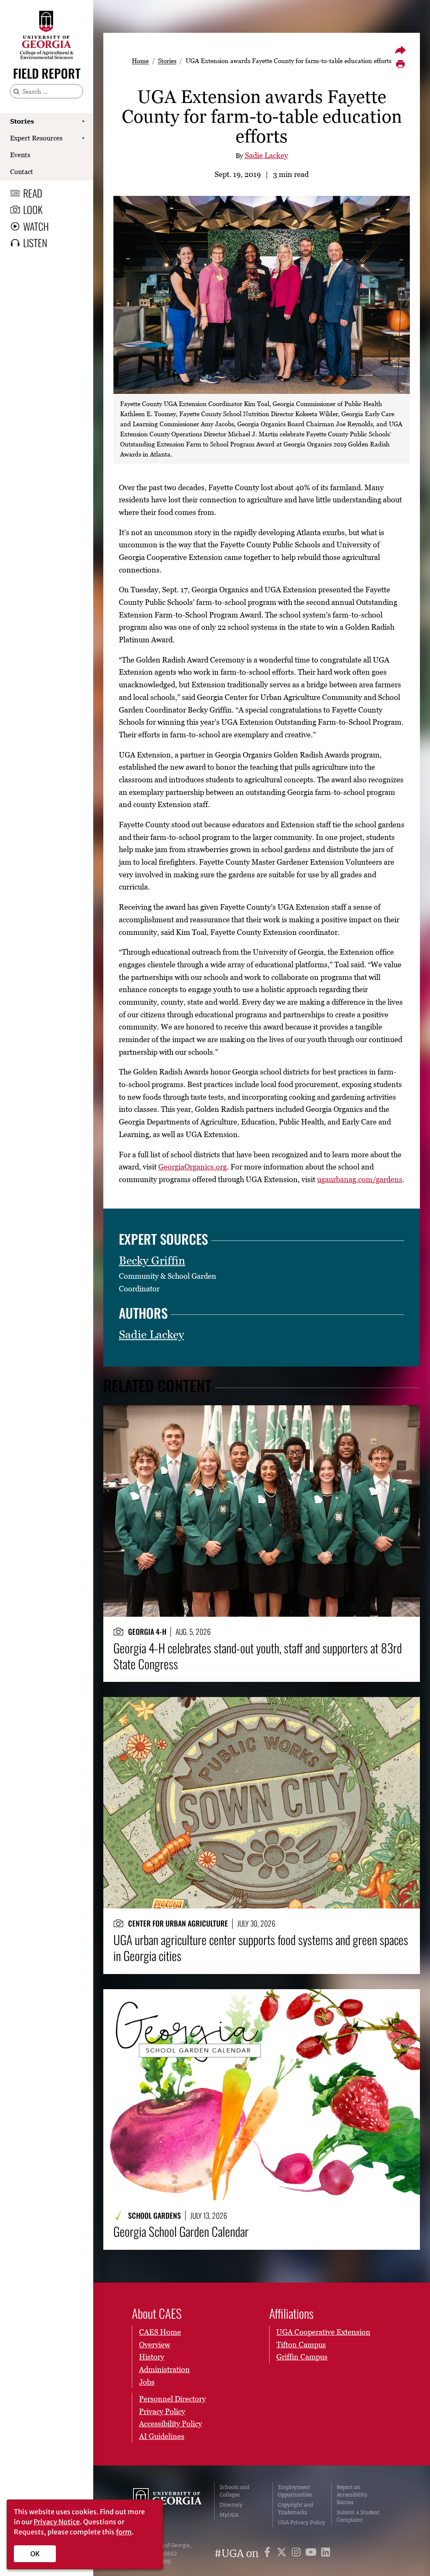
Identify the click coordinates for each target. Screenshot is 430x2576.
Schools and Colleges (234, 2491)
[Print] (400, 64)
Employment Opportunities (295, 2491)
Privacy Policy (162, 2411)
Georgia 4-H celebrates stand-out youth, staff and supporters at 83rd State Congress (258, 1656)
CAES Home (160, 2332)
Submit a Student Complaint (358, 2516)
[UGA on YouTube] (312, 2554)
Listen (35, 243)
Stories (22, 121)
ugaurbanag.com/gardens (360, 1179)
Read (33, 193)
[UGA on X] (283, 2554)
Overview (155, 2345)
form (124, 2532)
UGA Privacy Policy (302, 2522)
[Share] (400, 50)
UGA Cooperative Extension (323, 2332)
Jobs (147, 2382)
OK (35, 2554)
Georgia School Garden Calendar (181, 2231)
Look (33, 209)
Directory (231, 2505)
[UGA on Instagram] (298, 2554)
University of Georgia (167, 2505)
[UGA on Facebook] (269, 2554)
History (152, 2357)
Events (20, 155)
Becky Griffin (152, 1260)
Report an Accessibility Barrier (352, 2495)
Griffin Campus (302, 2357)
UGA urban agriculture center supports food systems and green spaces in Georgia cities (261, 1948)
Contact (22, 172)
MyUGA (229, 2515)
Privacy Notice (57, 2522)
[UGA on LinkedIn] (326, 2554)
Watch (36, 226)
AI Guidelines (162, 2436)
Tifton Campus (301, 2345)
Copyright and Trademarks (295, 2509)
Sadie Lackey (266, 155)
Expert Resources (36, 138)
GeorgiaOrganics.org (193, 1167)
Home (140, 61)
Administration (164, 2369)
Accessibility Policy (170, 2424)
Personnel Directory (172, 2399)
